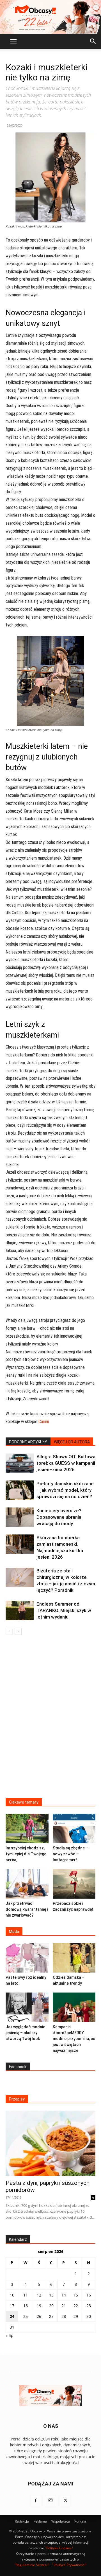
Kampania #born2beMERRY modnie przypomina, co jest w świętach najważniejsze (74, 2039)
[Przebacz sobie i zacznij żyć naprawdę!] (74, 1884)
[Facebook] (36, 2501)
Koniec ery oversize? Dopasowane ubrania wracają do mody (59, 1517)
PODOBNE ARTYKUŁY (28, 1442)
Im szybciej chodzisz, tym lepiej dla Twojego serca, (26, 1854)
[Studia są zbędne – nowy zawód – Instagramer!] (74, 1828)
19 (39, 2306)
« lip (10, 2335)
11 (26, 2295)
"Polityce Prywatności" (69, 2565)
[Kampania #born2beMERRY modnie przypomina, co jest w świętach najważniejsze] (74, 2007)
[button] (13, 41)
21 (64, 2306)
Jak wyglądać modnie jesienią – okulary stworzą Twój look (25, 2033)
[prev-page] (9, 1631)
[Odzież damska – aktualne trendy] (74, 1958)
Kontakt (80, 2521)
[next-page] (18, 1631)
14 (64, 2295)
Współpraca (61, 2521)
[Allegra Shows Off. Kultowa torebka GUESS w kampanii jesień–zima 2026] (20, 1463)
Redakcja (22, 2521)
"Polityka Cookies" (59, 2548)
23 (89, 2306)
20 (51, 2306)
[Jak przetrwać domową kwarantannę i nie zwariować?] (27, 1884)
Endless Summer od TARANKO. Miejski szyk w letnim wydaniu (64, 1610)
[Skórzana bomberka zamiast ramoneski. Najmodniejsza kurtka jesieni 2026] (20, 1544)
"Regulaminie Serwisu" (32, 2565)
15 (76, 2295)
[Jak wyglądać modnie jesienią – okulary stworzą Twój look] (27, 2007)
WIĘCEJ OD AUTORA (72, 1442)
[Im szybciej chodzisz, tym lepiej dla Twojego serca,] (27, 1828)
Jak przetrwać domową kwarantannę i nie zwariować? (27, 1909)
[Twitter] (65, 2501)
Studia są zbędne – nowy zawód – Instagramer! (70, 1854)
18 (26, 2306)
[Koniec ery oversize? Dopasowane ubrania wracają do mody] (20, 1517)
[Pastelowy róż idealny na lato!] (27, 1958)
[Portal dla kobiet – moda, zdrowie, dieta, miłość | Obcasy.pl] (50, 17)
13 (51, 2295)
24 (12, 2316)
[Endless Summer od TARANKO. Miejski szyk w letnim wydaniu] (20, 1611)
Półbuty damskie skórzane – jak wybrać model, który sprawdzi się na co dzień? (65, 1490)
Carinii (44, 1422)
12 (39, 2295)
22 (76, 2306)
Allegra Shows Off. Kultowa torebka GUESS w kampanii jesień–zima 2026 (66, 1463)
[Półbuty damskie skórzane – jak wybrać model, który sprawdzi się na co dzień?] (20, 1490)
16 (89, 2295)
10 (12, 2295)
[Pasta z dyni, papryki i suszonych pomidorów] (50, 2143)
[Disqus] (50, 1720)
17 (12, 2306)
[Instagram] (50, 2501)
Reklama (40, 2521)
